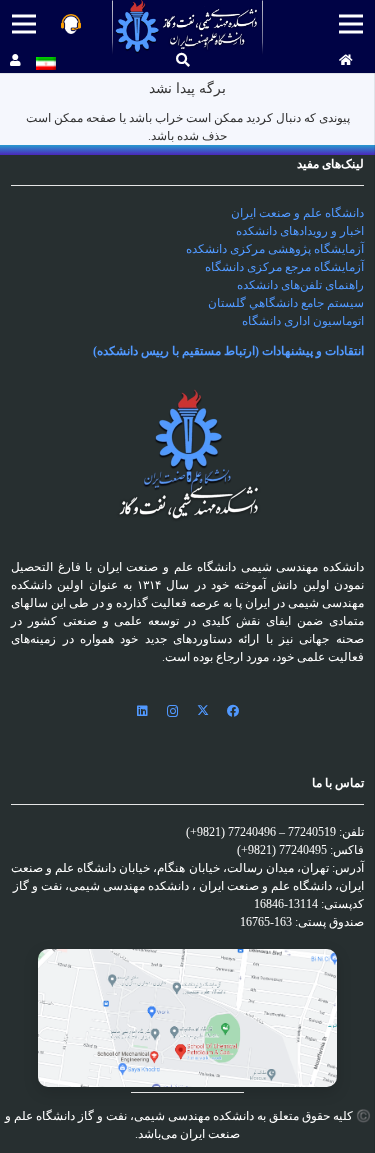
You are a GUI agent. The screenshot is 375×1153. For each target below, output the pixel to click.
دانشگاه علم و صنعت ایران (297, 213)
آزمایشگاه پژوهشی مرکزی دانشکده (275, 249)
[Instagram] (173, 711)
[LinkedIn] (143, 711)
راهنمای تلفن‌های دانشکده (300, 285)
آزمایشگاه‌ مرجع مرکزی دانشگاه (284, 267)
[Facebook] (233, 711)
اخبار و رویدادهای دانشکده (300, 231)
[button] (182, 60)
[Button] (346, 61)
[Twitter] (203, 711)
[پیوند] (187, 27)
